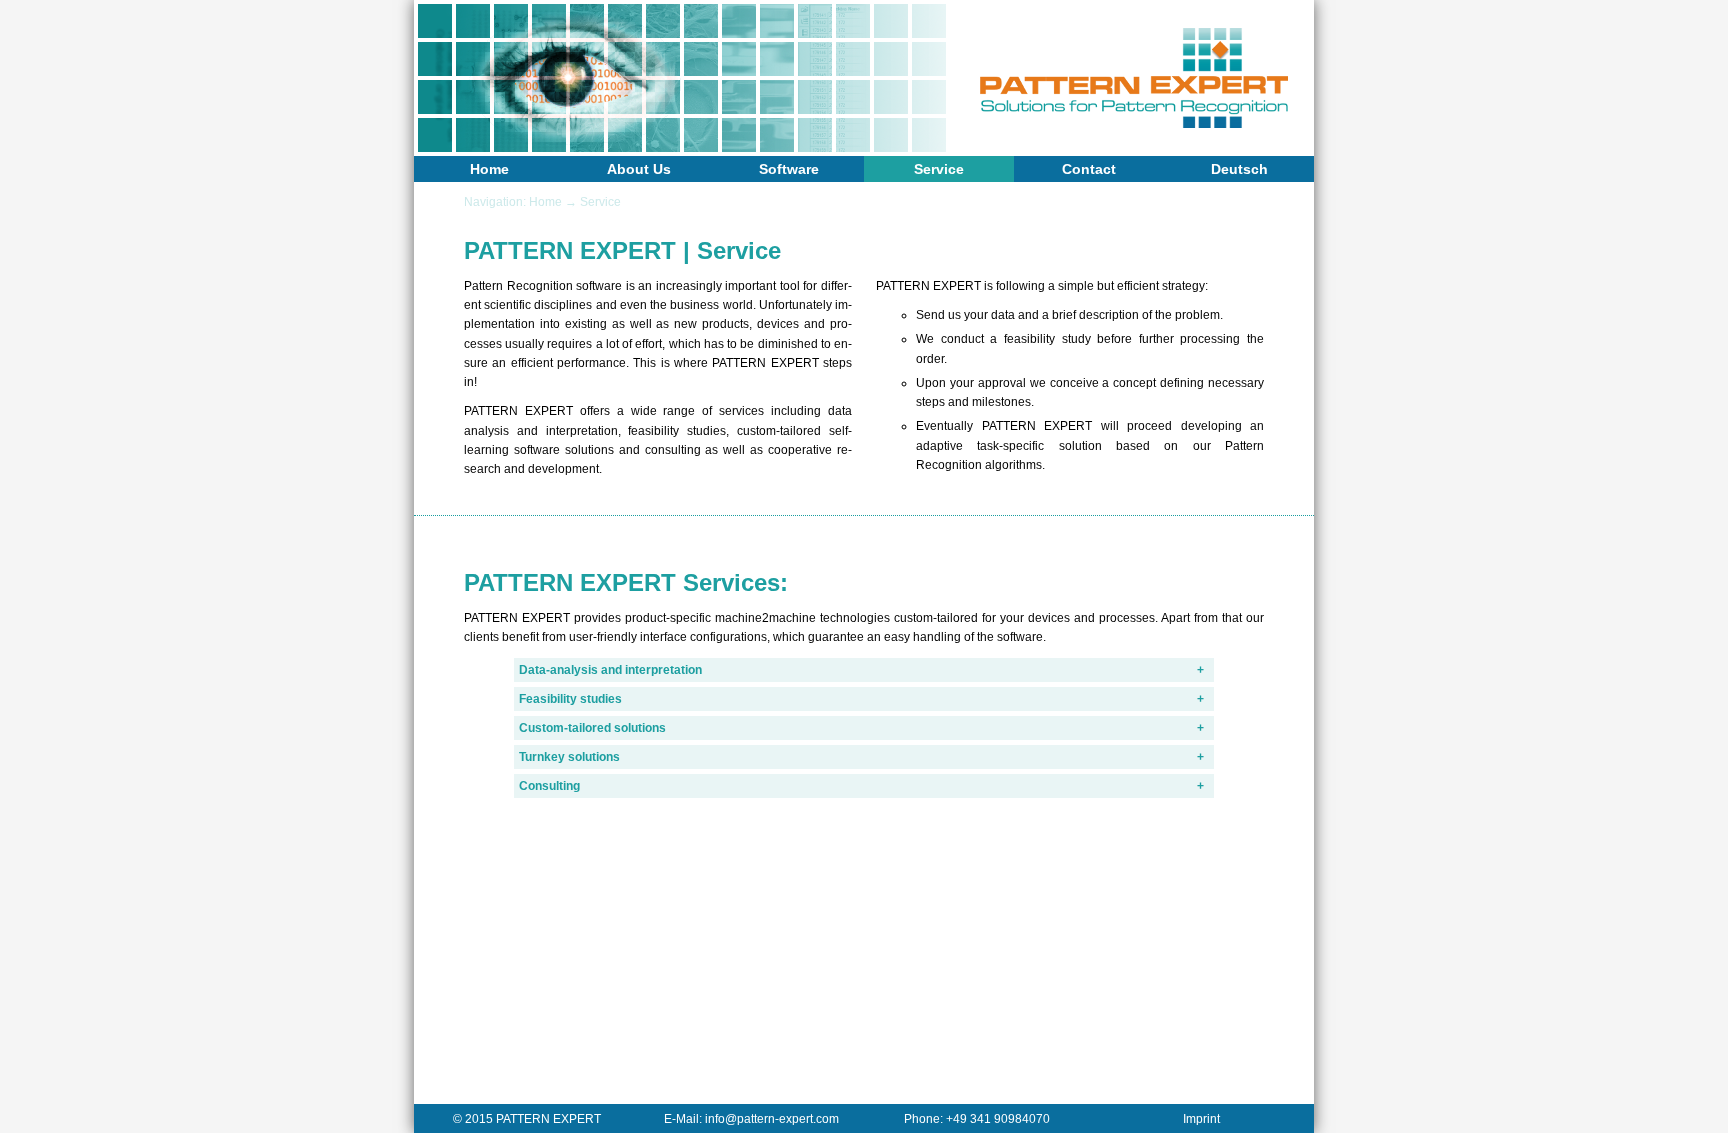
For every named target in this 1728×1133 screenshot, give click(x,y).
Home (489, 169)
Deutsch (1239, 169)
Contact (1089, 169)
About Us (639, 169)
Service (939, 169)
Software (789, 169)
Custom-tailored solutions (592, 728)
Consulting (549, 786)
